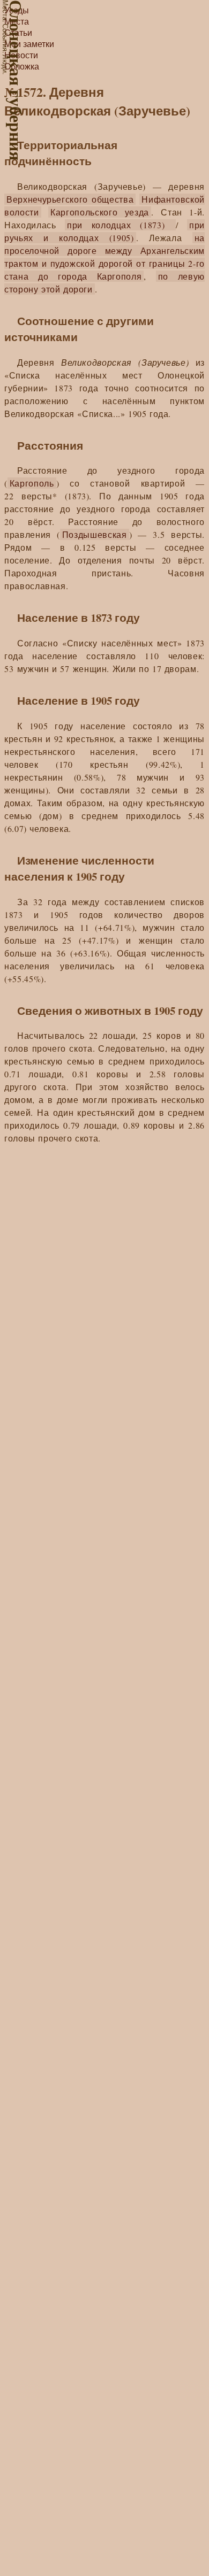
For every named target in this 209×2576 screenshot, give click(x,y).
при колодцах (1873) (120, 225)
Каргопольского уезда (100, 212)
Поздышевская (95, 534)
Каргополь (32, 483)
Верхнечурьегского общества (70, 199)
